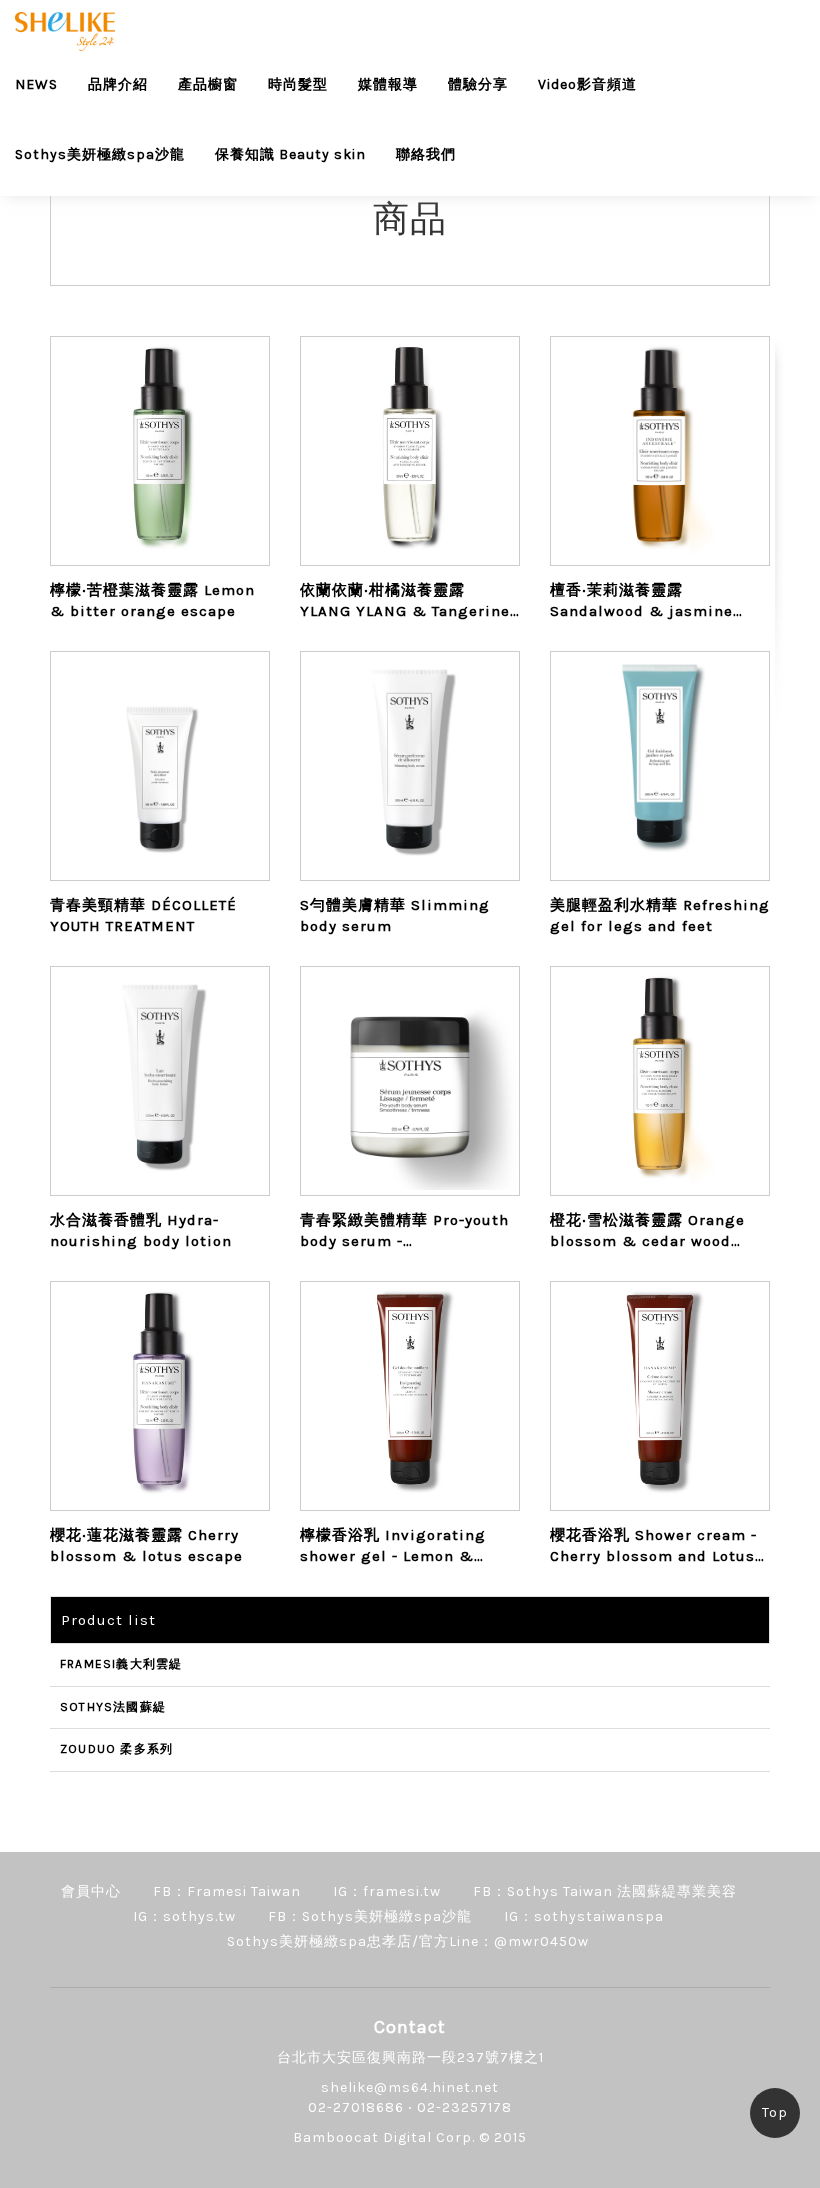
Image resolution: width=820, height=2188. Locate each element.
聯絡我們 (426, 154)
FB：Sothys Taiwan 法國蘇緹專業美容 (605, 1891)
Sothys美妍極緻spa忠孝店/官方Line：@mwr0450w (408, 1941)
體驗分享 (478, 84)
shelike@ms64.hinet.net (410, 2087)
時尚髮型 (298, 84)
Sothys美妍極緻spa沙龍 (100, 154)
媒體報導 (388, 84)
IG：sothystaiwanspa (584, 1916)
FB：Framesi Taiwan (227, 1891)
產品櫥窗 (208, 84)
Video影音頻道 (587, 84)
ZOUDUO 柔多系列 (116, 1749)
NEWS (36, 84)
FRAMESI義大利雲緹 (121, 1664)
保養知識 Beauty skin (290, 154)
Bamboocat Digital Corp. (384, 2137)
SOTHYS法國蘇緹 (113, 1707)
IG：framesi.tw (387, 1891)
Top (775, 2112)
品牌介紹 (118, 84)
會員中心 (91, 1891)
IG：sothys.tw (184, 1916)
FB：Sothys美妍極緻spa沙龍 (370, 1916)
